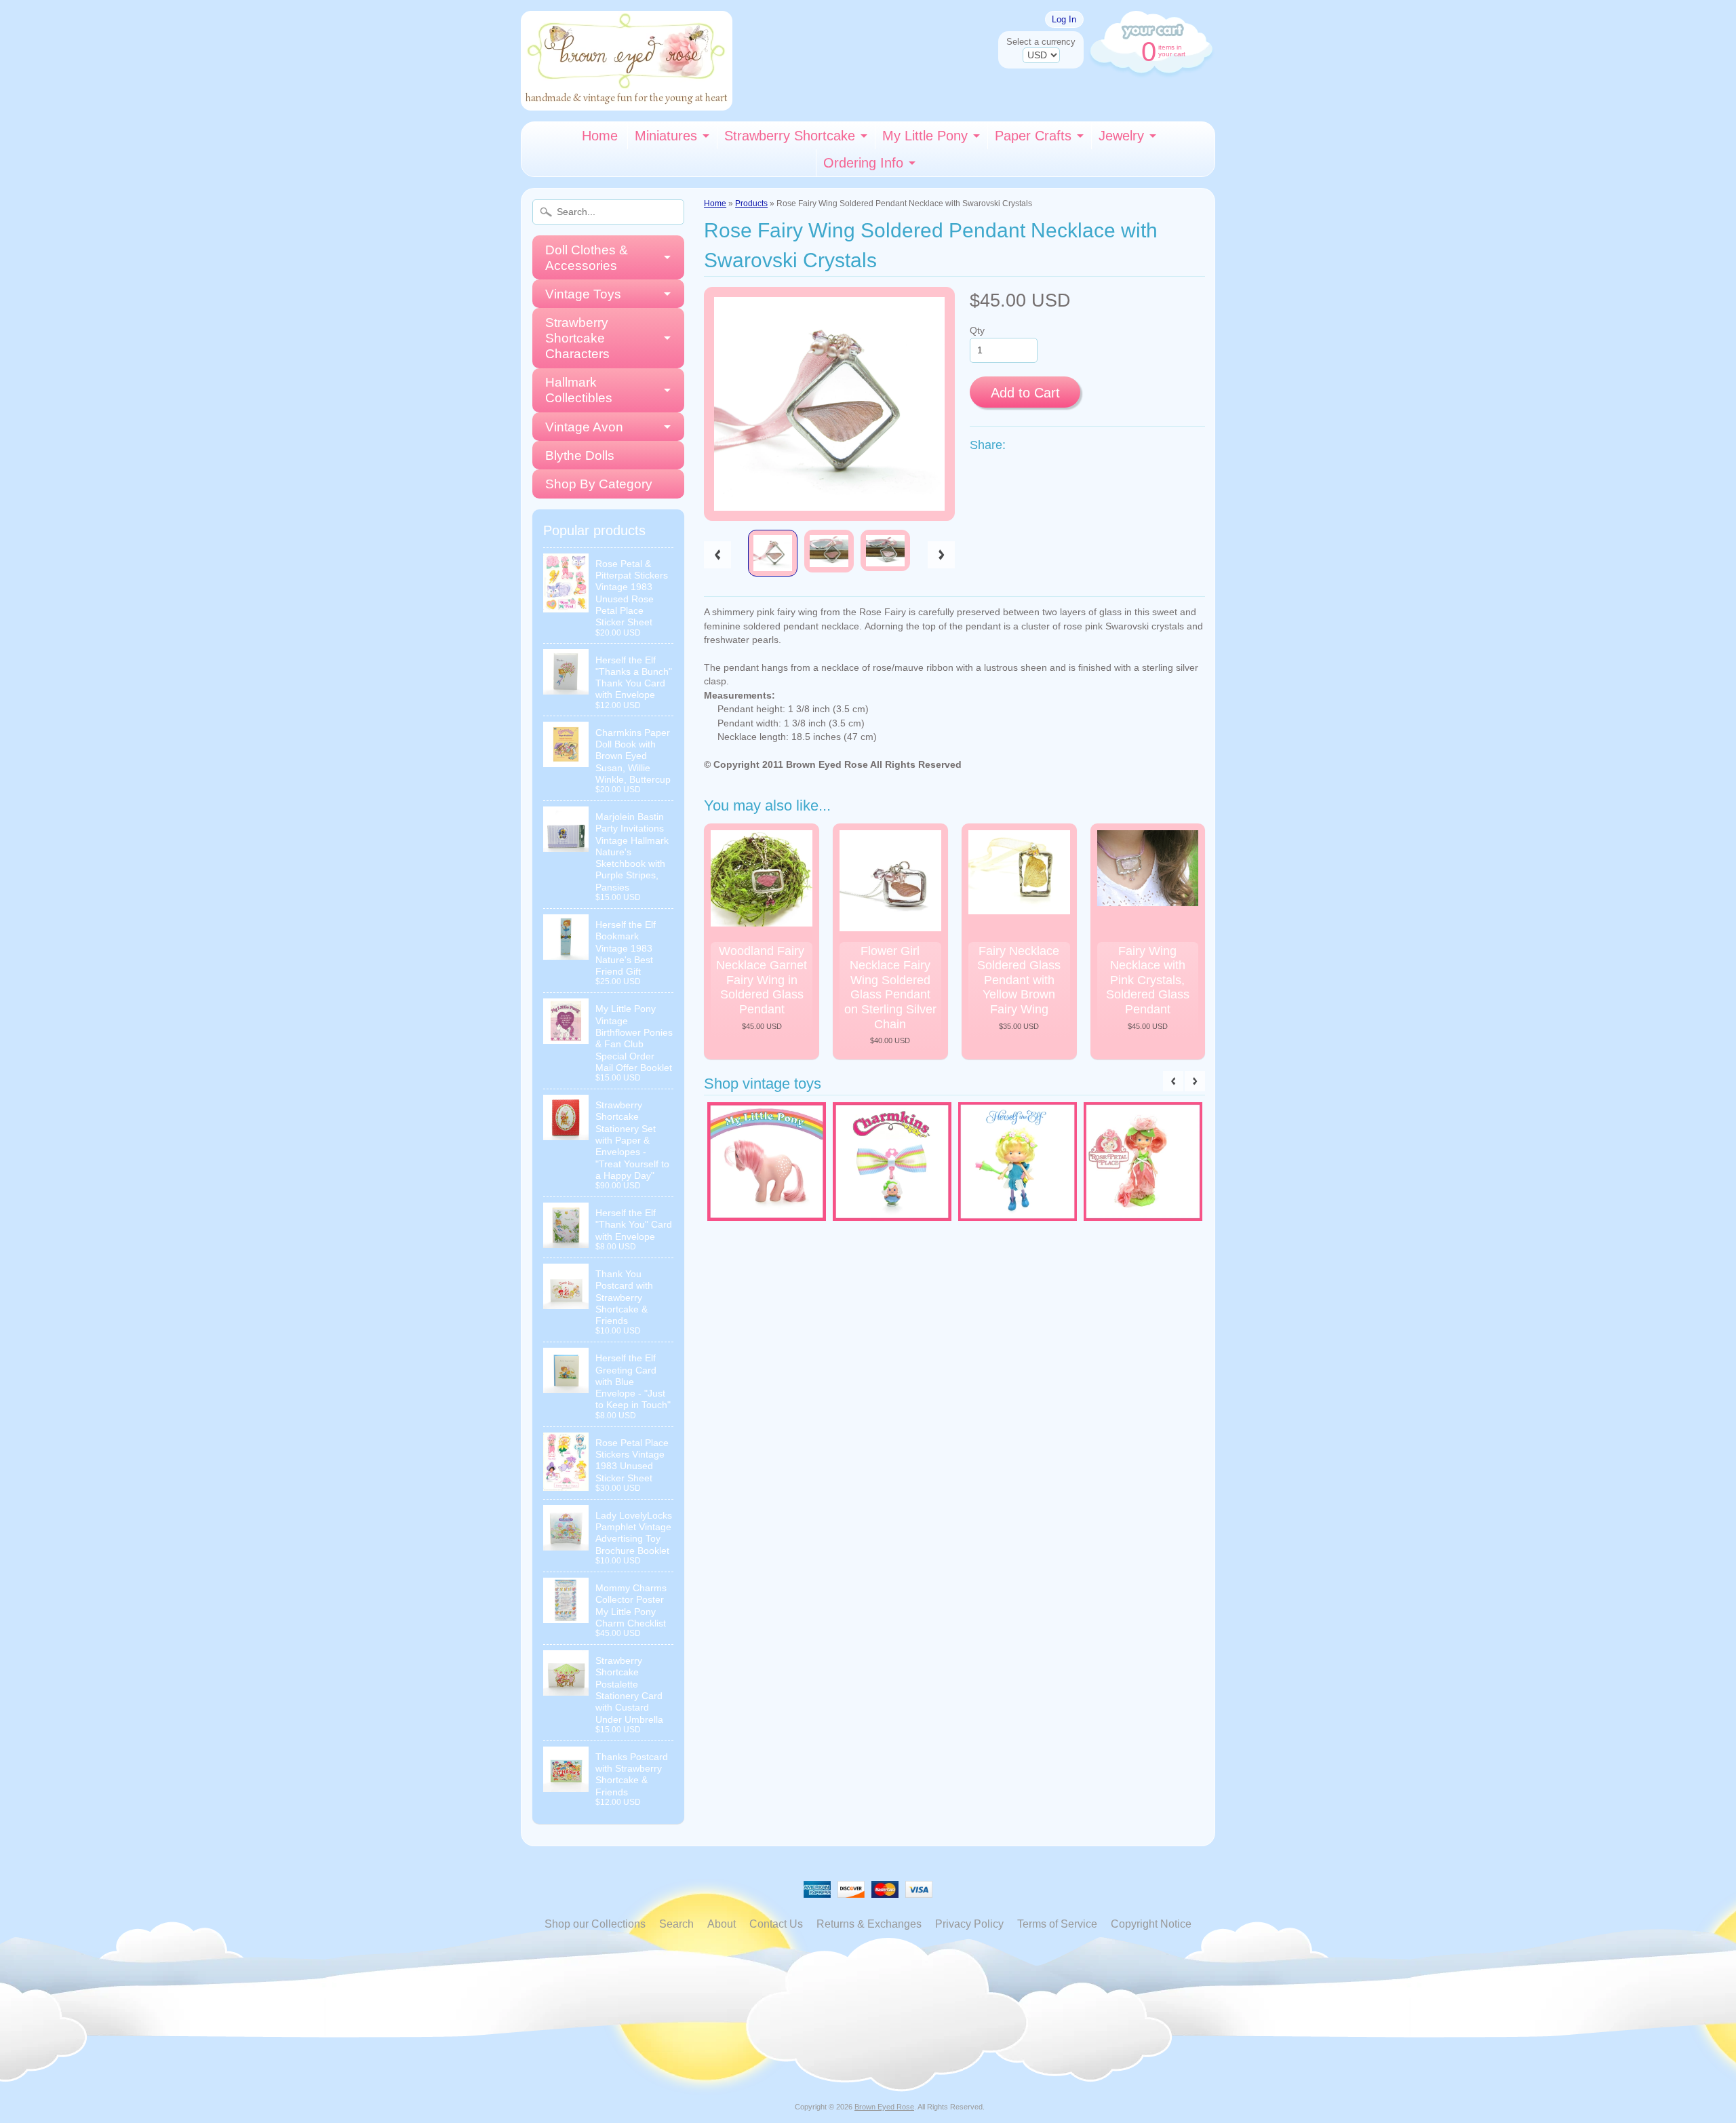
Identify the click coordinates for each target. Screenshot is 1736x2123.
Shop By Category (599, 484)
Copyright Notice (1151, 1924)
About (722, 1924)
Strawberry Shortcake (790, 136)
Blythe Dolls (580, 455)
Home (600, 136)
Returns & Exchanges (869, 1924)
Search (676, 1924)
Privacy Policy (969, 1924)
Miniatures (666, 136)
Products (751, 203)
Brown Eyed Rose (884, 2107)
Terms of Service (1057, 1924)
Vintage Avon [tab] (584, 427)
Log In (1064, 19)
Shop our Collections (595, 1924)
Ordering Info (863, 163)
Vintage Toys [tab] (583, 294)
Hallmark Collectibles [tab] (579, 390)
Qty (977, 331)
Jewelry (1121, 136)
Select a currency (1041, 42)
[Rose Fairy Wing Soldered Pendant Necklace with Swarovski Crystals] (773, 553)
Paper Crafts (1033, 136)
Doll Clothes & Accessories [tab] (587, 258)
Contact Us (776, 1924)
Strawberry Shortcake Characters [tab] (577, 338)
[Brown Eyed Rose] (627, 102)
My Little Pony (925, 136)
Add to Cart (1025, 393)
